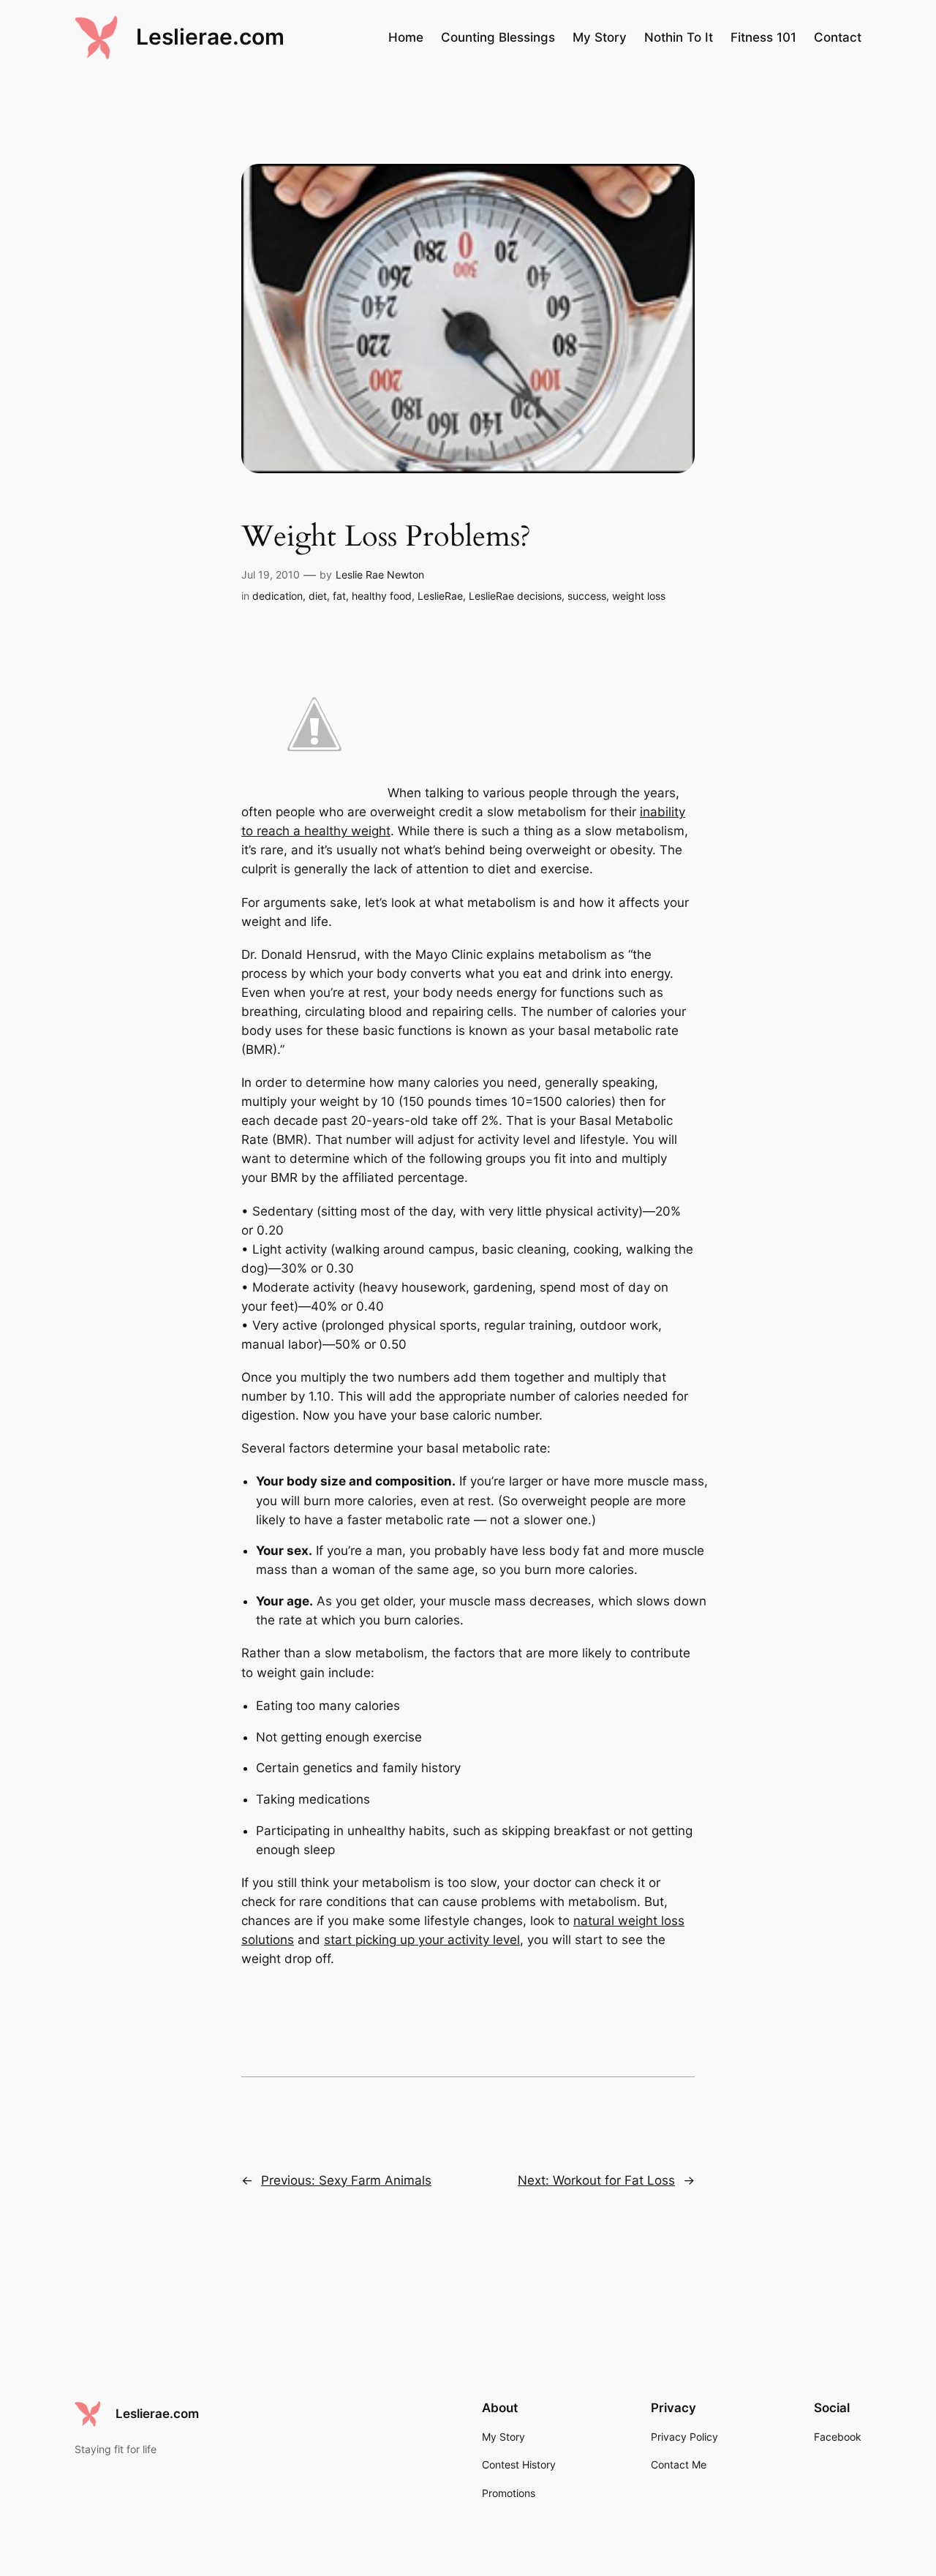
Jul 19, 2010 (271, 575)
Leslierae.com (210, 37)
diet (318, 596)
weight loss (639, 596)
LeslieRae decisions (515, 596)
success (587, 596)
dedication (278, 596)
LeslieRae (440, 596)
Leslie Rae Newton (380, 575)
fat (339, 596)
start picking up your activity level (422, 1940)
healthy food (382, 596)
